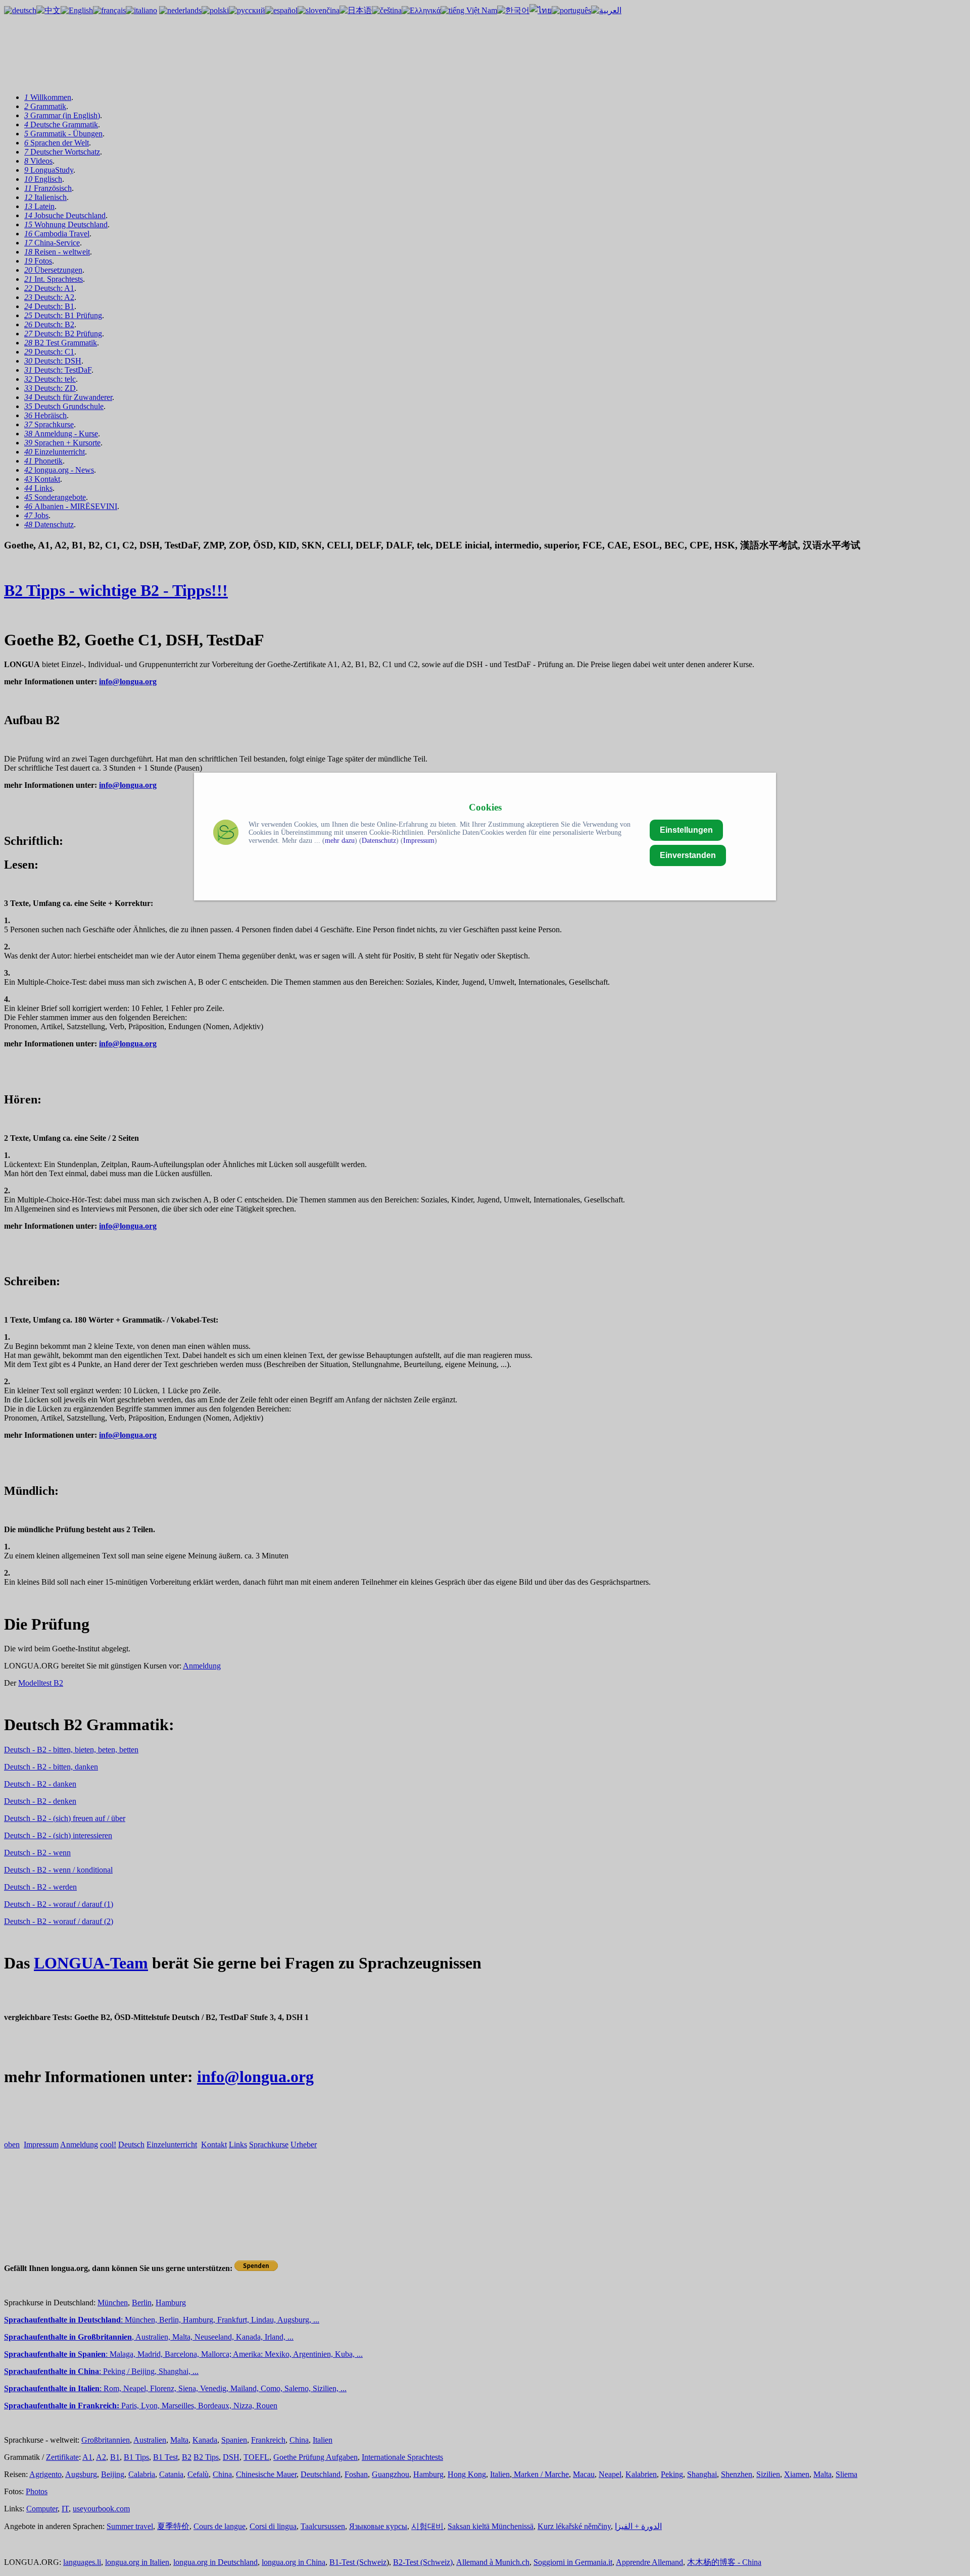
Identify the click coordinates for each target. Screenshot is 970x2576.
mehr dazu (340, 841)
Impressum (419, 841)
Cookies (485, 807)
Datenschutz (379, 841)
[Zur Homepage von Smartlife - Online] (226, 834)
